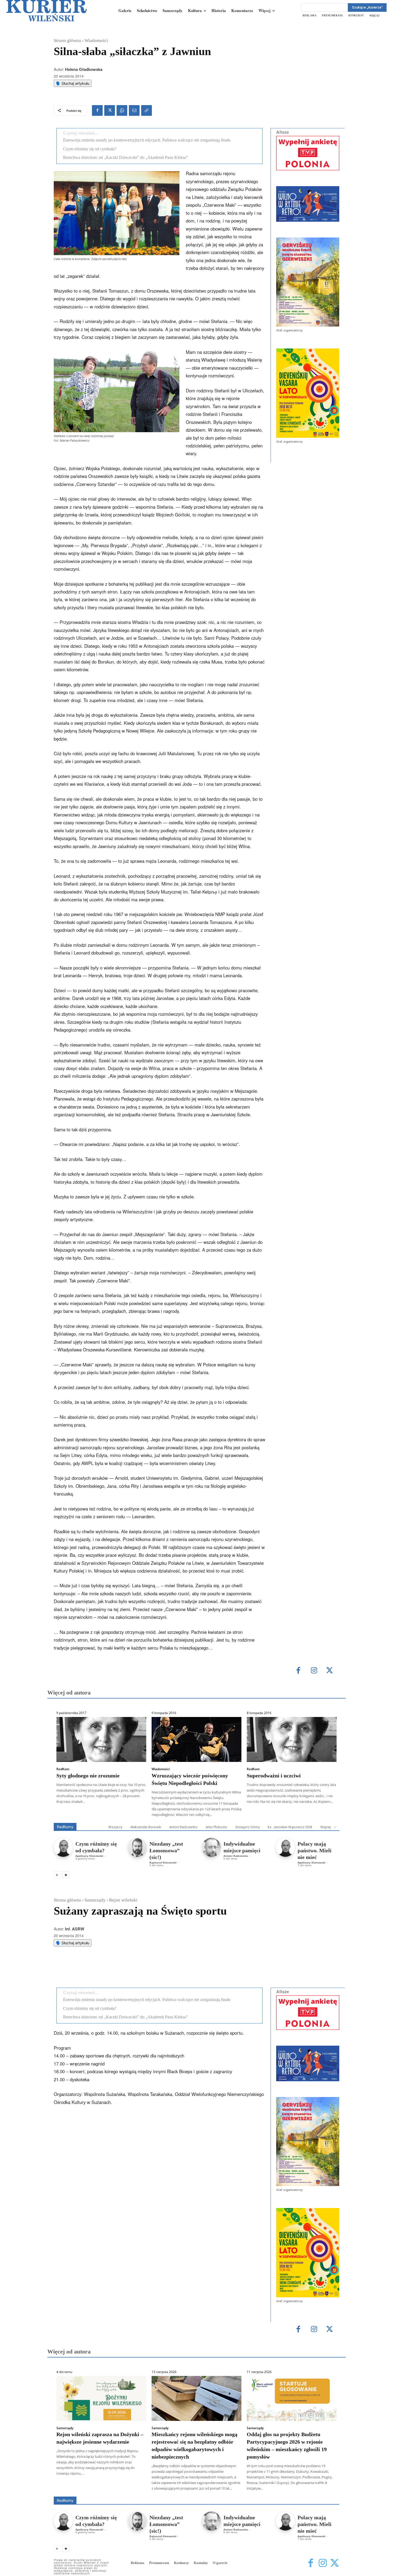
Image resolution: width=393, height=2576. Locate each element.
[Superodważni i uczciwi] (292, 1739)
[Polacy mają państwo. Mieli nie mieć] (285, 1847)
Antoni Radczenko (183, 1827)
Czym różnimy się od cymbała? (90, 149)
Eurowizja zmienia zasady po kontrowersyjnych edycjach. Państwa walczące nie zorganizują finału (147, 140)
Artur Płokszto (216, 1827)
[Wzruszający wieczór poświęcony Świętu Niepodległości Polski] (196, 1739)
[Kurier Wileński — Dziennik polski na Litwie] (47, 11)
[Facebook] (97, 110)
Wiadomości (96, 41)
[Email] (134, 110)
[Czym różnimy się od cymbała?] (63, 1847)
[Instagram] (314, 1671)
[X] (110, 110)
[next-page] (66, 1875)
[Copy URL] (147, 110)
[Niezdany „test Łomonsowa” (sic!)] (137, 1847)
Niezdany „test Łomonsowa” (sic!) (166, 1850)
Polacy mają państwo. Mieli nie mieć (315, 1850)
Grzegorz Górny (247, 1827)
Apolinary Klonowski (89, 1856)
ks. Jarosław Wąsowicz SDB (290, 1827)
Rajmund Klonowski (163, 1862)
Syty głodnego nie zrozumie (88, 1776)
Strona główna (67, 41)
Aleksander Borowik (146, 1827)
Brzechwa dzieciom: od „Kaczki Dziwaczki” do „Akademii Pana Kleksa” (126, 157)
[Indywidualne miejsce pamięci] (211, 1847)
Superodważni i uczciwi (274, 1776)
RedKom (63, 1769)
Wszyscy (115, 1827)
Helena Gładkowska (84, 69)
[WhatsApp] (122, 110)
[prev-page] (57, 1875)
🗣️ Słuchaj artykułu (73, 83)
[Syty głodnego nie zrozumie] (101, 1739)
